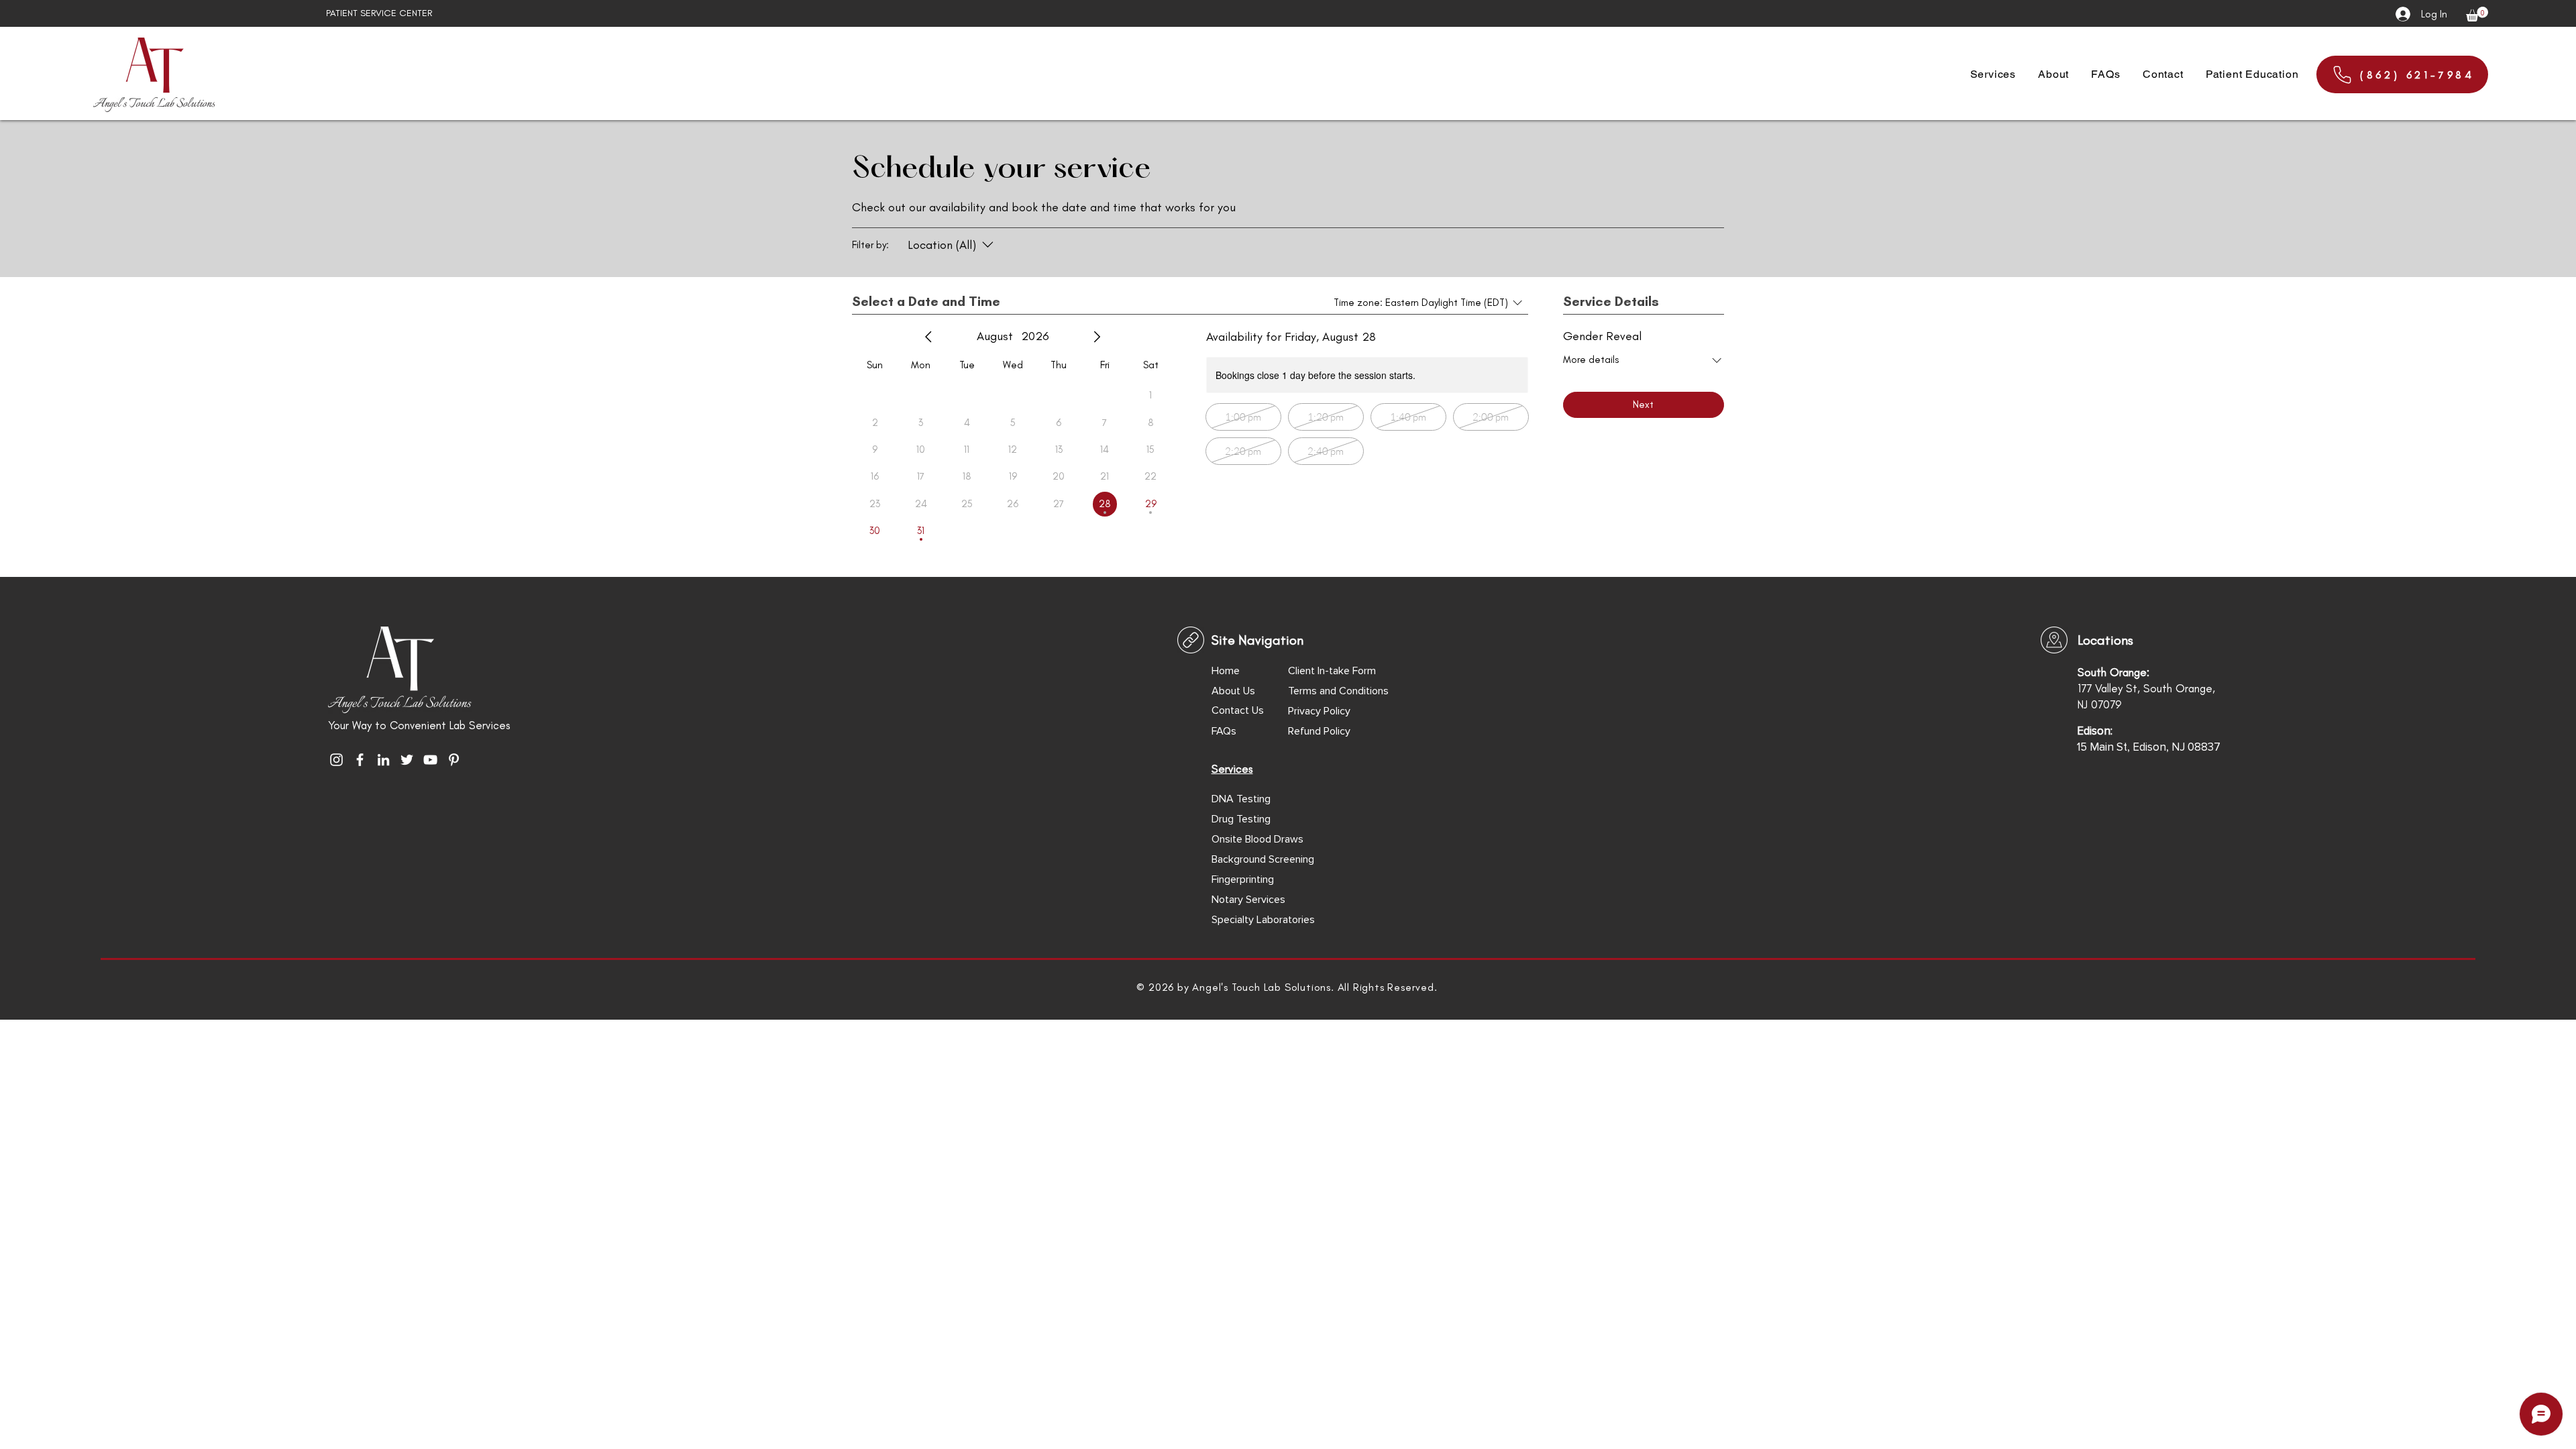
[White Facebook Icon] (360, 760)
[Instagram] (336, 760)
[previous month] (928, 337)
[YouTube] (430, 760)
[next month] (1097, 337)
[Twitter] (407, 760)
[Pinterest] (454, 760)
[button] (2477, 14)
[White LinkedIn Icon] (383, 760)
